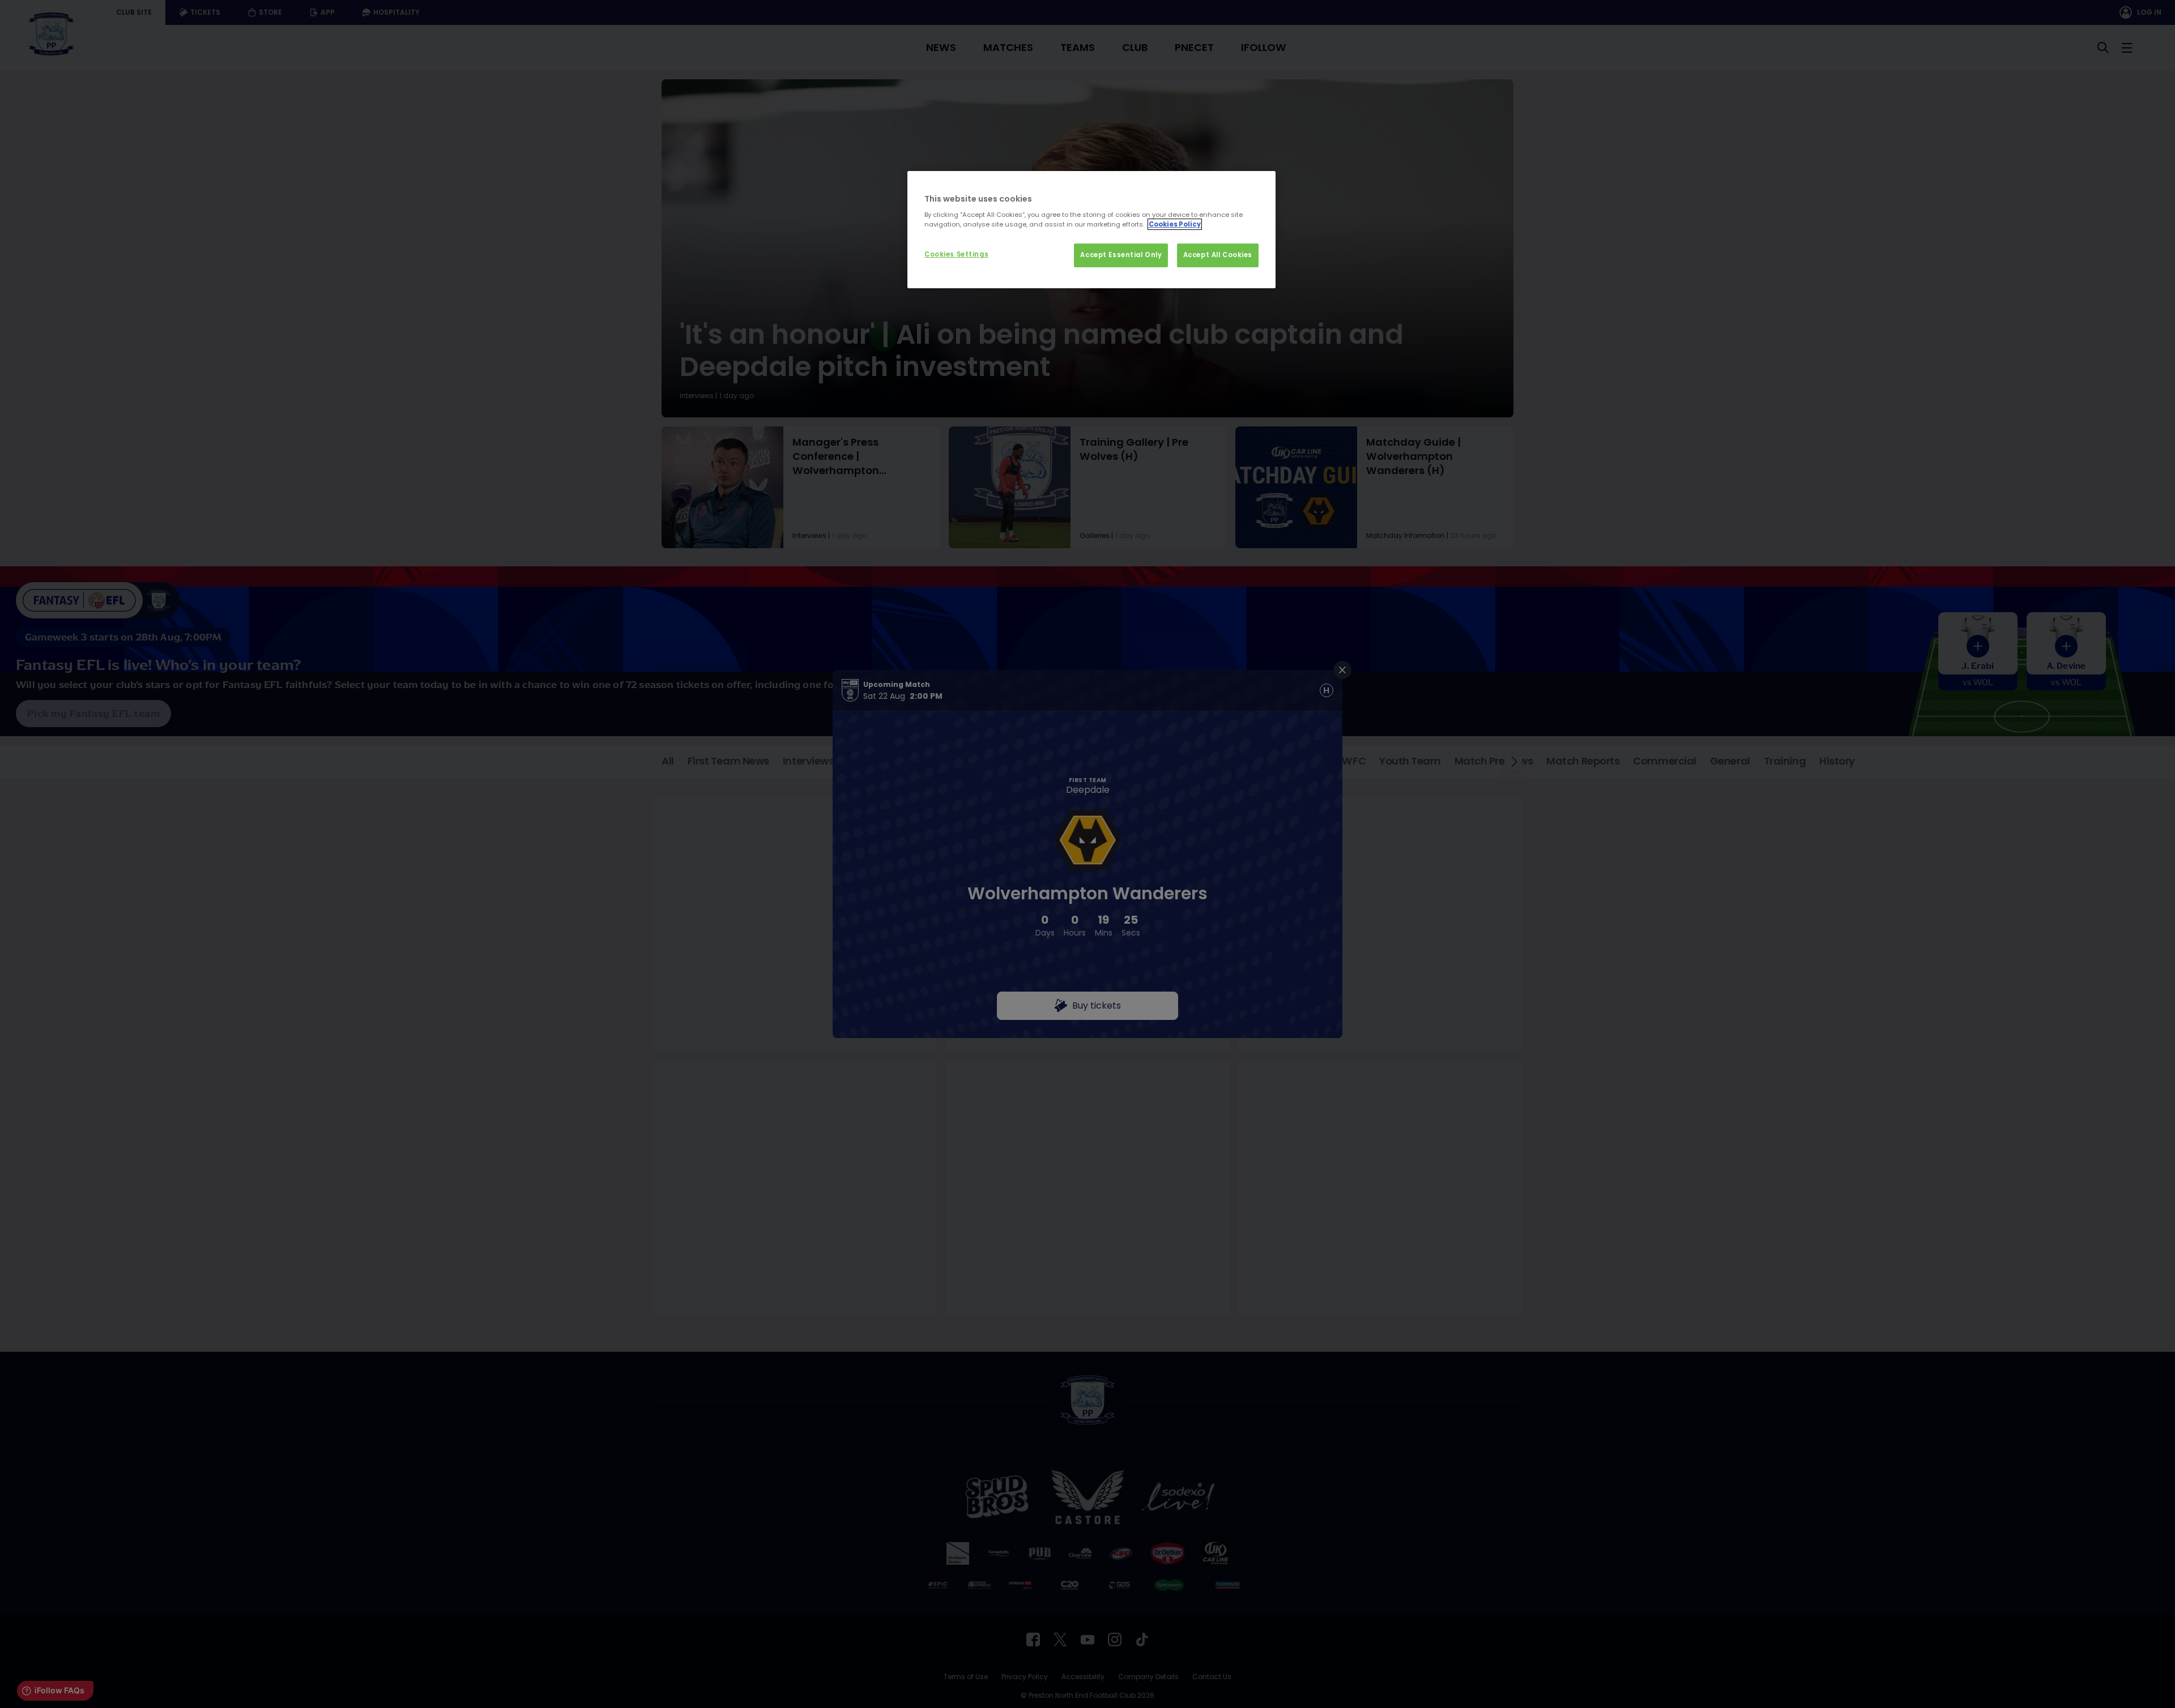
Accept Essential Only (1121, 255)
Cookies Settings (956, 254)
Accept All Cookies (1218, 255)
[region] (1091, 230)
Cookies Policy (1175, 224)
